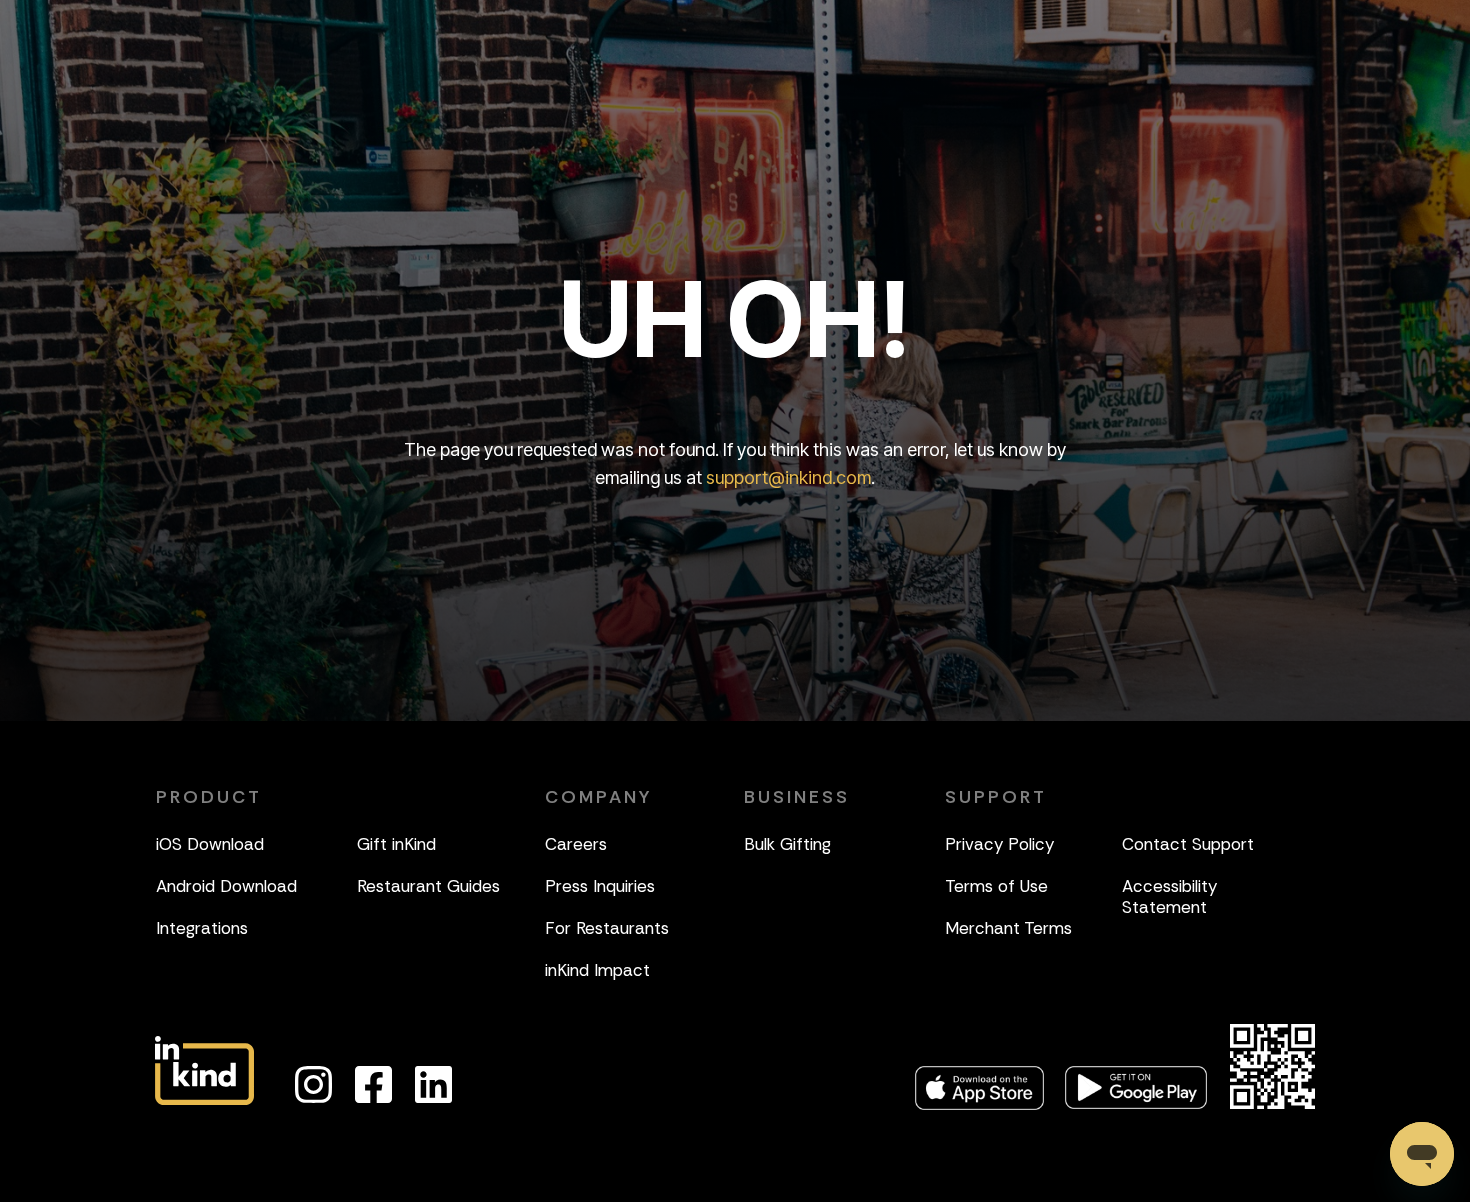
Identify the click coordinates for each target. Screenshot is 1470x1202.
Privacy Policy (999, 844)
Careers (576, 844)
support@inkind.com (788, 477)
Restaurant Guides (428, 886)
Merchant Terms (1008, 928)
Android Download (226, 886)
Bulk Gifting (787, 844)
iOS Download (210, 844)
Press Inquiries (600, 886)
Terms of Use (996, 886)
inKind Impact (597, 970)
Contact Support (1188, 844)
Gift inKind (396, 844)
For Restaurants (607, 928)
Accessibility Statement (1169, 896)
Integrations (202, 928)
